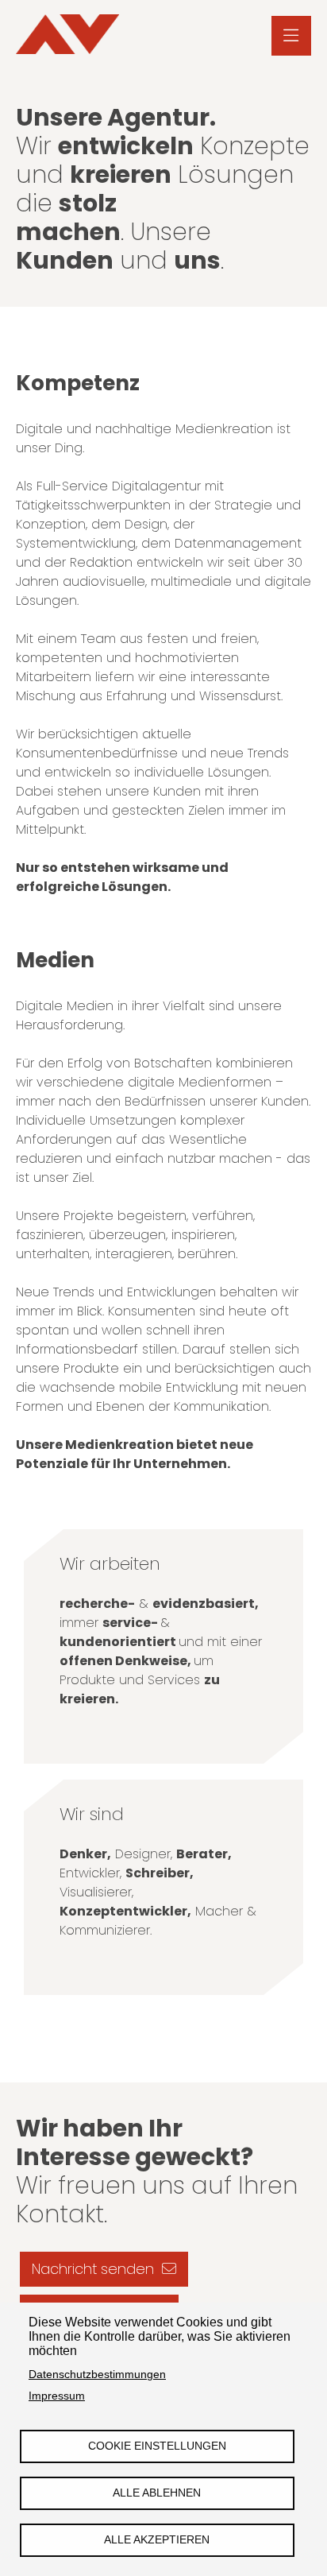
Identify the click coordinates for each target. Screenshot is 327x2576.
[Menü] (291, 36)
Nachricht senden (93, 2269)
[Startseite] (67, 36)
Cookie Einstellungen (157, 2446)
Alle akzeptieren (157, 2540)
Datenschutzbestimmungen (97, 2375)
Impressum (57, 2396)
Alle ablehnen (157, 2493)
